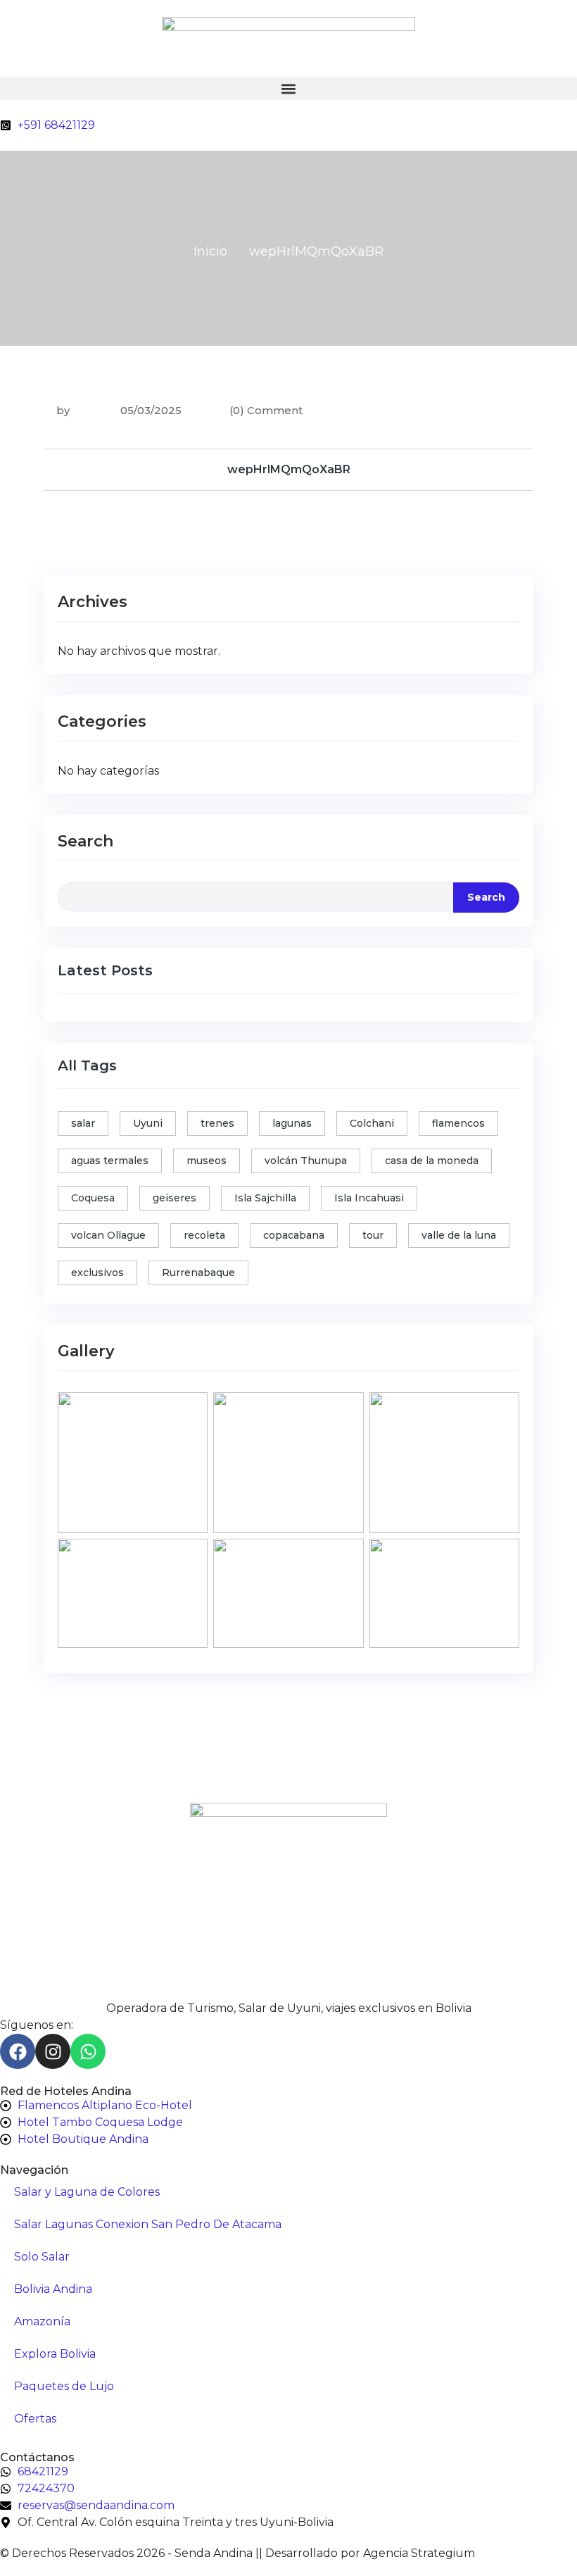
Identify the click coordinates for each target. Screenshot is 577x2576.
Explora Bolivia (55, 2354)
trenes (217, 1123)
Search (85, 841)
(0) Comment (266, 410)
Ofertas (35, 2419)
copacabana (294, 1235)
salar (83, 1123)
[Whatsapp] (88, 2051)
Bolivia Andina (53, 2289)
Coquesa (93, 1198)
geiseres (175, 1198)
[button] (288, 88)
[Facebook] (18, 2051)
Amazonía (42, 2321)
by (63, 410)
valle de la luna (459, 1235)
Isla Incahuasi (369, 1198)
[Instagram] (53, 2051)
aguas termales (110, 1161)
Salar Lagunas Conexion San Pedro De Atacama (148, 2224)
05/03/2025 (150, 410)
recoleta (204, 1235)
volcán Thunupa (306, 1161)
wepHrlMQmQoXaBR (289, 469)
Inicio (210, 251)
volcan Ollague (108, 1235)
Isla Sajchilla (265, 1198)
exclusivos (97, 1273)
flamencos (458, 1123)
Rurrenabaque (198, 1273)
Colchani (372, 1123)
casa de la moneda (432, 1161)
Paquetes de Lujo (64, 2386)
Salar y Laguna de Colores (87, 2192)
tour (373, 1235)
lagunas (292, 1123)
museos (207, 1161)
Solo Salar (42, 2257)
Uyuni (148, 1123)
